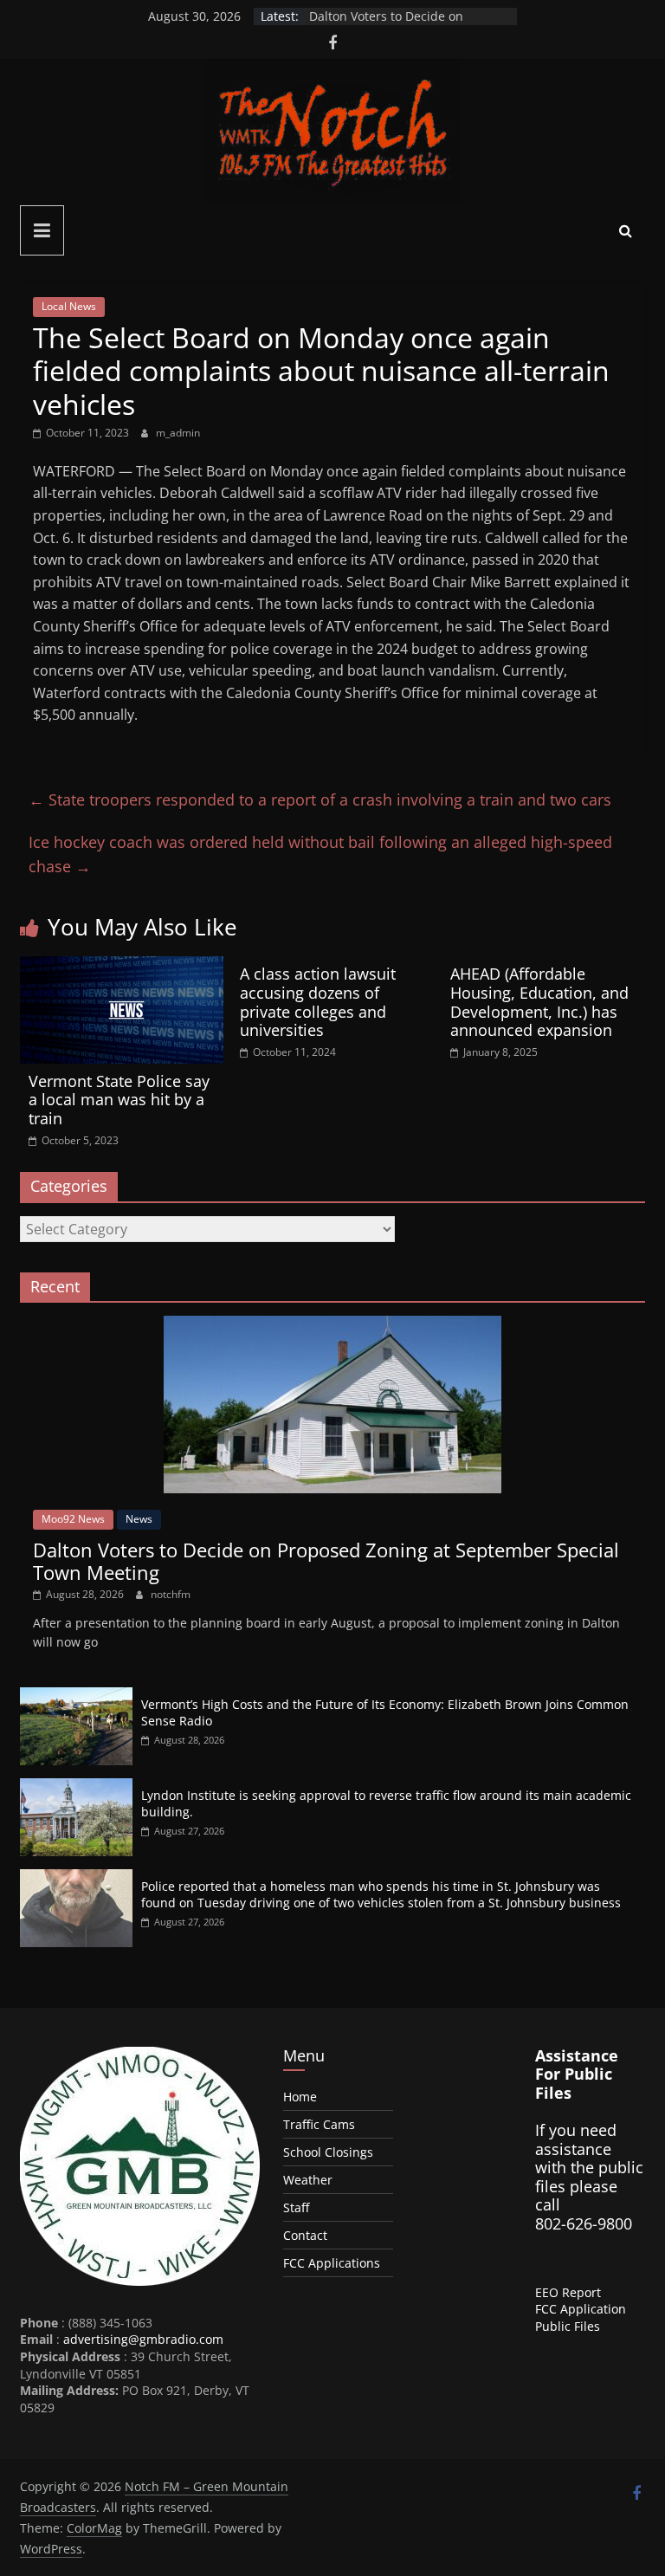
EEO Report (568, 2292)
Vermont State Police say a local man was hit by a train (119, 1100)
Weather (308, 2180)
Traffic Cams (319, 2124)
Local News (69, 306)
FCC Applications (332, 2263)
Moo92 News (73, 1519)
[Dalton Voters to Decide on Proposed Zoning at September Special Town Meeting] (332, 1325)
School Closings (328, 2152)
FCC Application (581, 2309)
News (139, 1519)
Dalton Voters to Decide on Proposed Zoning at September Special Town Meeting (326, 1561)
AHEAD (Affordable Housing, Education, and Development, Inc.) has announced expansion (539, 1002)
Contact (305, 2235)
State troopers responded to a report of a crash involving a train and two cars (320, 799)
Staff (296, 2207)
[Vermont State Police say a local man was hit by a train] (122, 967)
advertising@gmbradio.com (143, 2339)
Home (300, 2097)
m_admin (178, 433)
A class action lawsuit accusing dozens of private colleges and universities (318, 1002)
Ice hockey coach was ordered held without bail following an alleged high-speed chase (320, 854)
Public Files (568, 2326)
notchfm (171, 1594)
